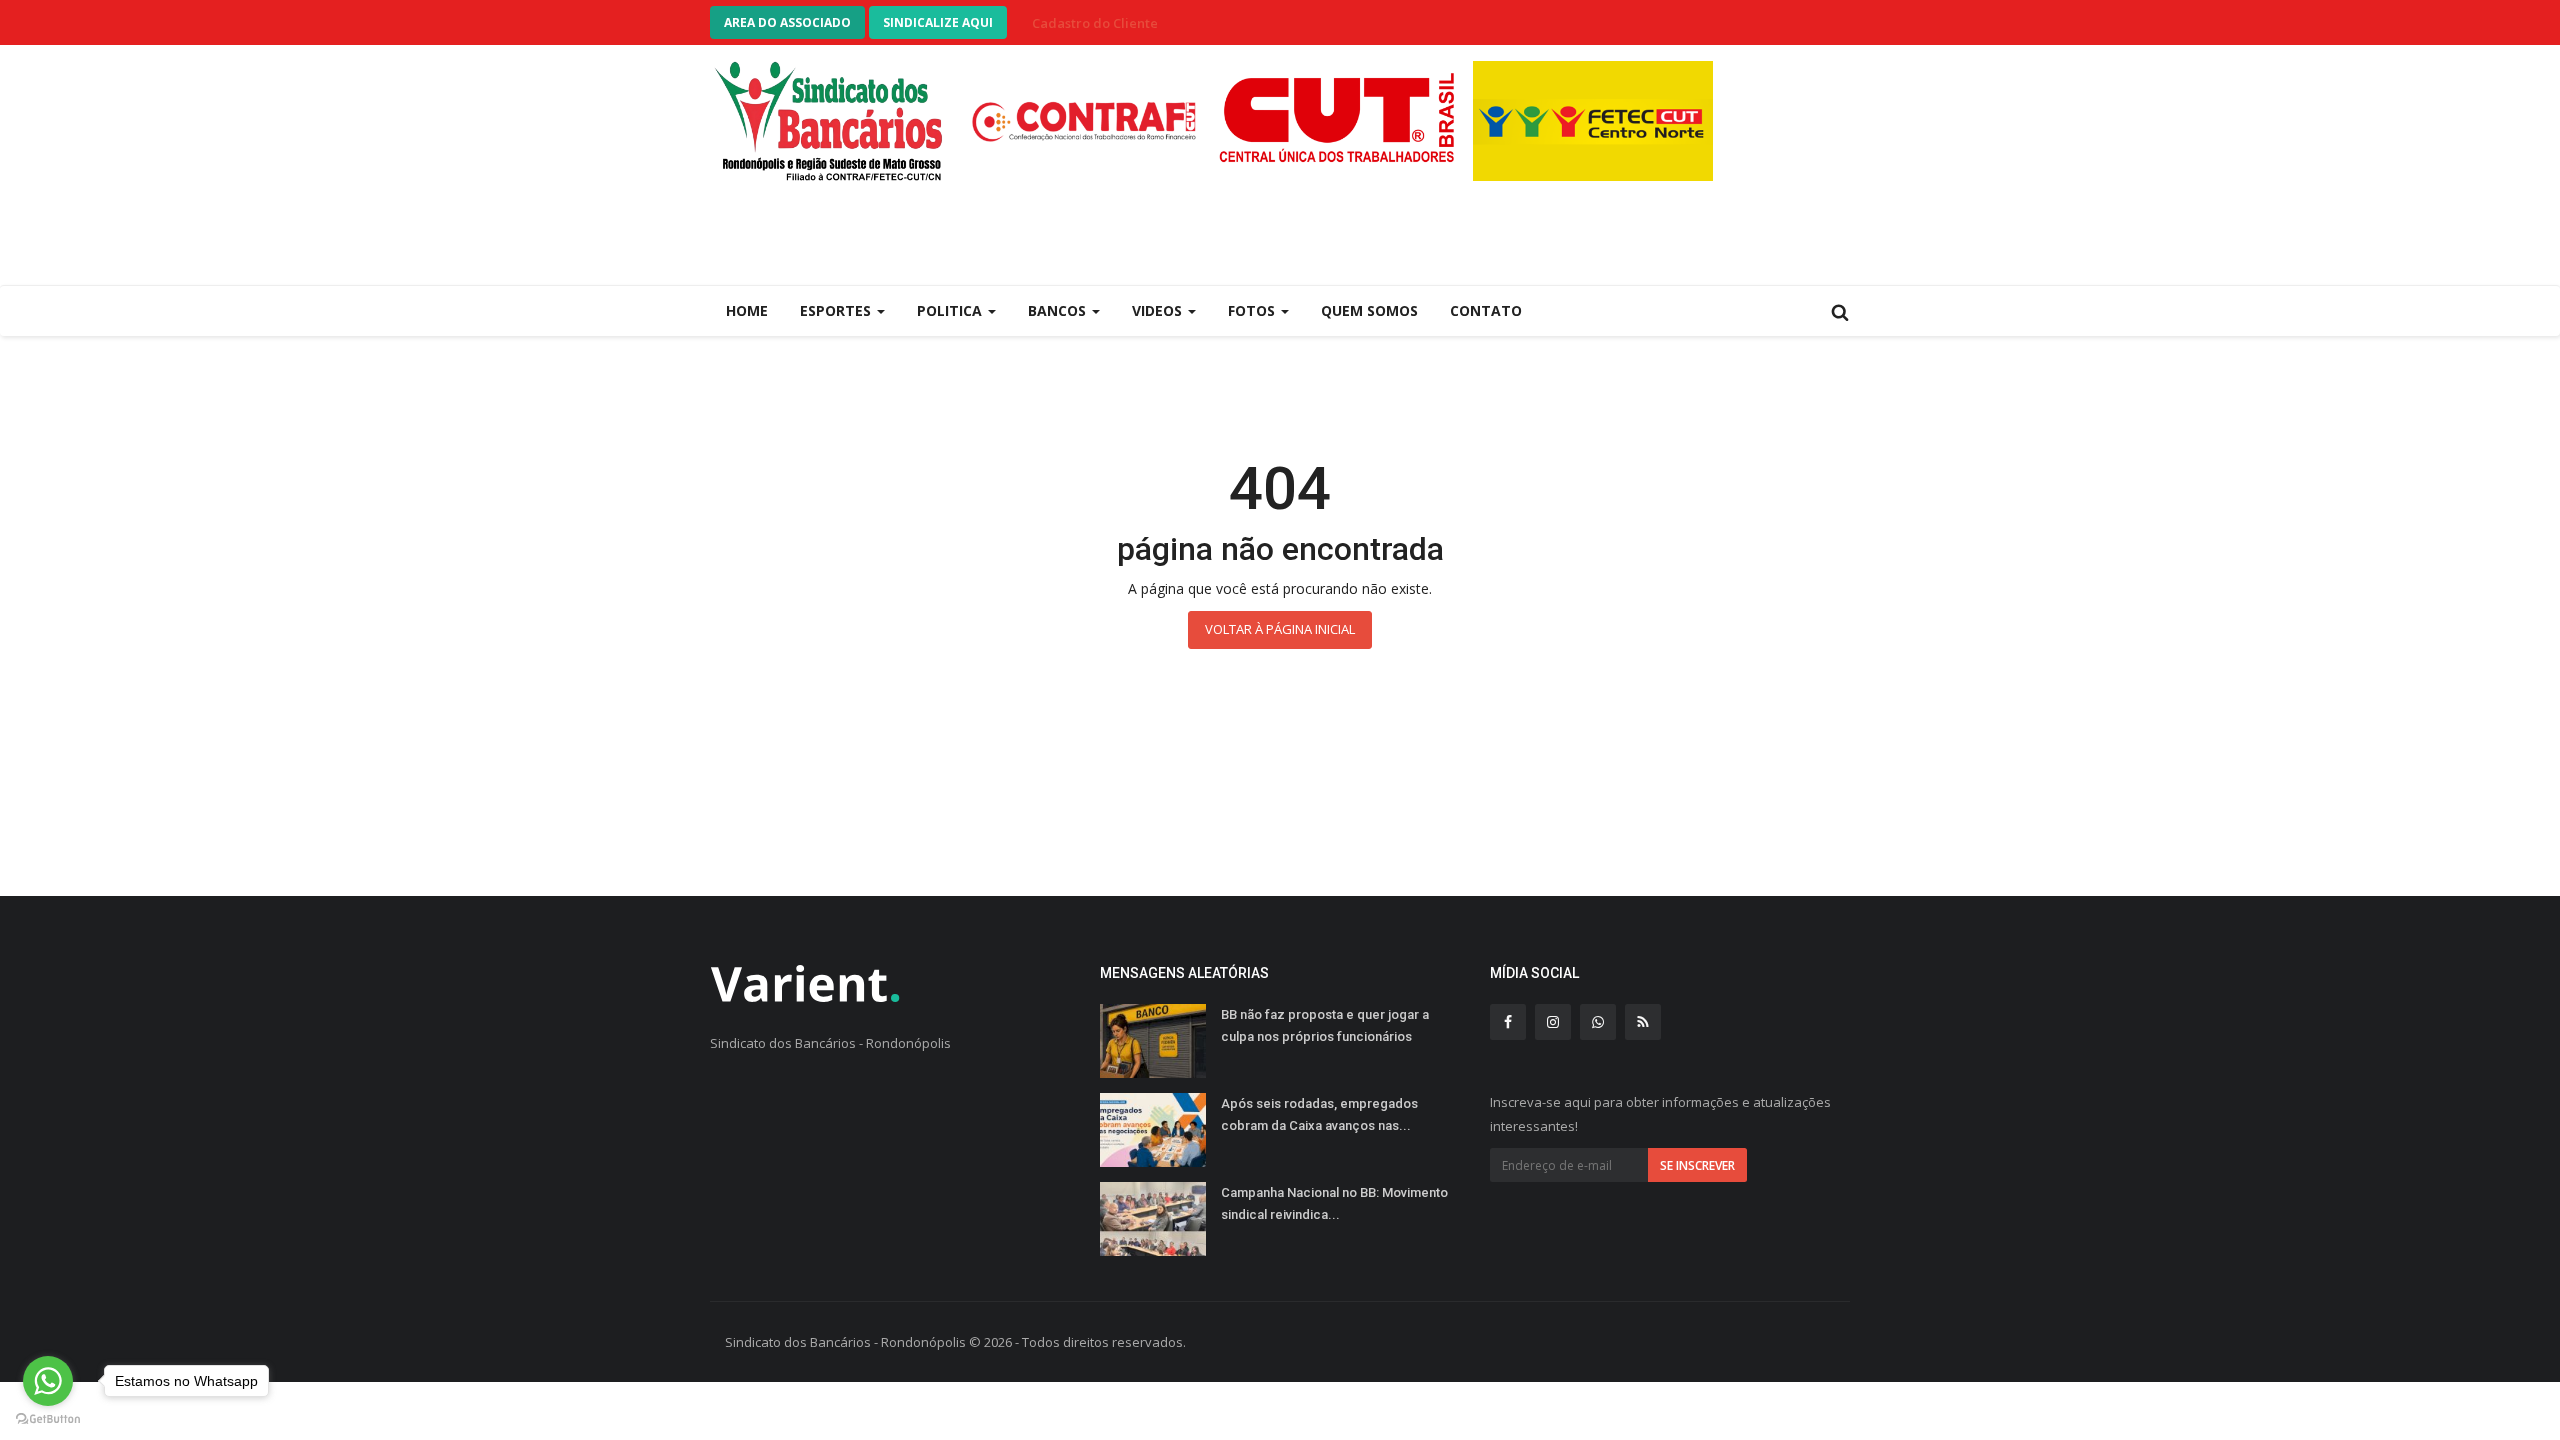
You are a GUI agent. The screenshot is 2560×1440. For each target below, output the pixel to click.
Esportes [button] (837, 310)
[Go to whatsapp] (48, 1381)
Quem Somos (1369, 310)
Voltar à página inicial (1280, 629)
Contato (1486, 310)
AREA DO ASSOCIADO (787, 22)
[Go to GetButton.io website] (48, 1419)
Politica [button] (951, 310)
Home (747, 310)
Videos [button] (1159, 310)
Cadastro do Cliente (1095, 23)
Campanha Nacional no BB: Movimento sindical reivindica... (1334, 1203)
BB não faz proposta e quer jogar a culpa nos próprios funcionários (1325, 1025)
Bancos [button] (1059, 310)
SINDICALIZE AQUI (938, 22)
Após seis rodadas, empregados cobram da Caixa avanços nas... (1319, 1114)
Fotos (1253, 310)
